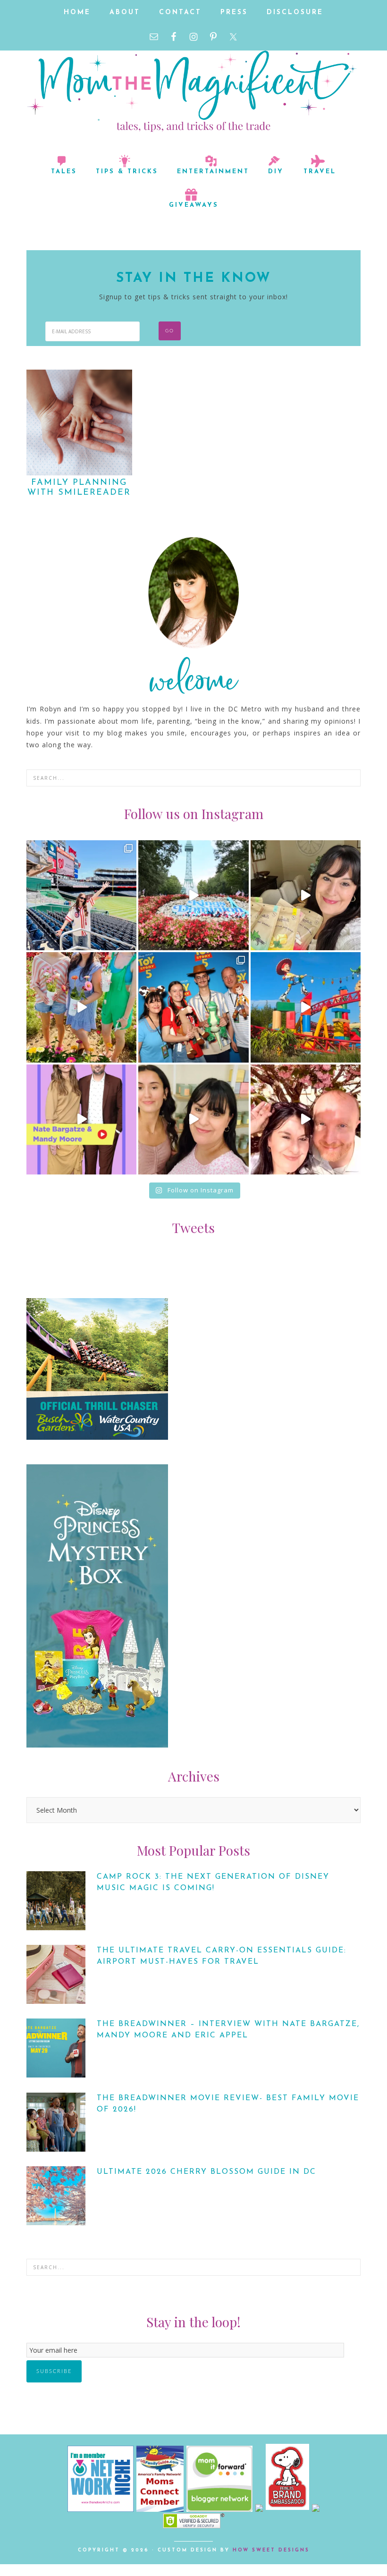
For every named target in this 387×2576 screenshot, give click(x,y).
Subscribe (54, 2371)
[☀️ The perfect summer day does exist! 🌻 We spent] (81, 1007)
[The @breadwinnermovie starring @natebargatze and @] (81, 1119)
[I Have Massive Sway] (261, 2509)
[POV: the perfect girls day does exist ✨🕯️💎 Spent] (193, 1119)
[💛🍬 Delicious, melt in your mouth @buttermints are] (306, 895)
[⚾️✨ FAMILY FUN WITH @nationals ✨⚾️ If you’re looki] (81, 895)
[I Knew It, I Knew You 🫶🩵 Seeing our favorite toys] (306, 1007)
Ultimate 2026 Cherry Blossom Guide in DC (206, 2172)
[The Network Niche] (101, 2509)
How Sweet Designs (271, 2550)
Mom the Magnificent (193, 89)
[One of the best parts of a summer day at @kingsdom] (193, 895)
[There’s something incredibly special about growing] (193, 1007)
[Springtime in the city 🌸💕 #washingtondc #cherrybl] (306, 1119)
